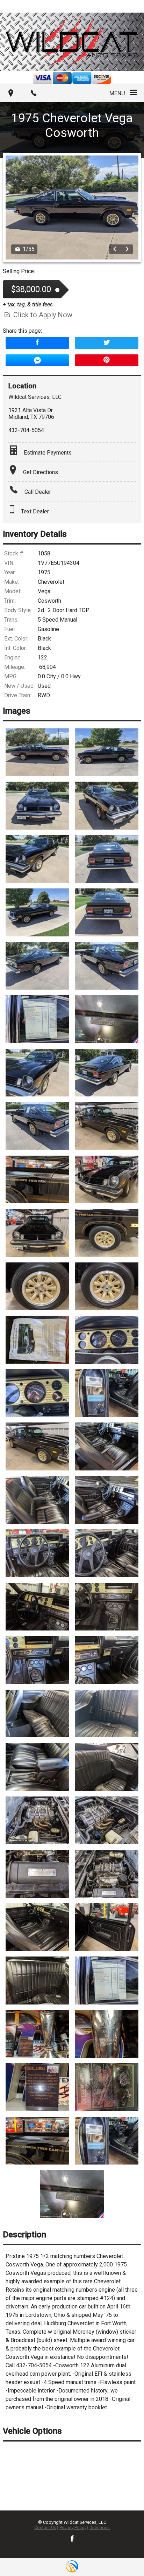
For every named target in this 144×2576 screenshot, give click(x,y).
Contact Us (45, 2527)
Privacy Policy (73, 2527)
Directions (100, 2527)
